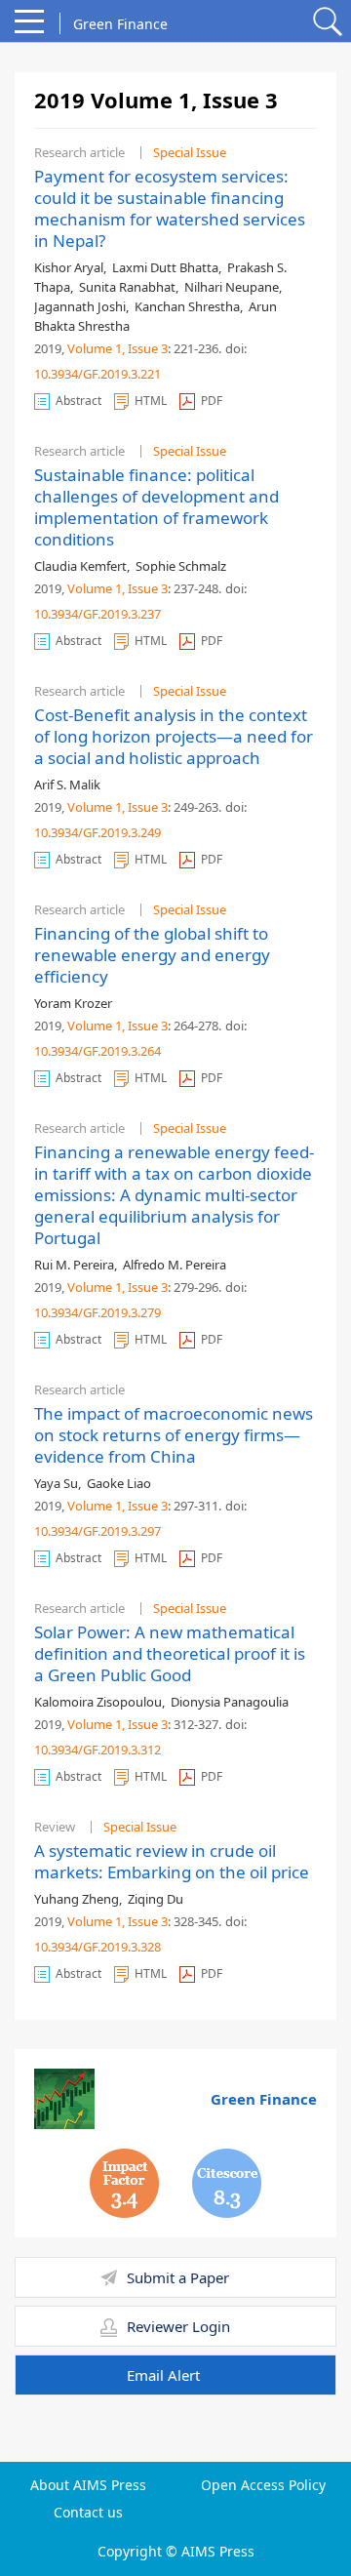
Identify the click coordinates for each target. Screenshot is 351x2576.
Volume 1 (95, 348)
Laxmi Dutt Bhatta (165, 267)
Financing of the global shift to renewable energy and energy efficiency (152, 955)
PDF (212, 401)
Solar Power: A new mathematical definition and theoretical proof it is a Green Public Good (170, 1653)
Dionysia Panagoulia (230, 1702)
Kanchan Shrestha (187, 306)
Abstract (78, 401)
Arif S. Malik (67, 785)
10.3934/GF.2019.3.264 (97, 1051)
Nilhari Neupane (232, 287)
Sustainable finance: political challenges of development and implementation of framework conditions (156, 507)
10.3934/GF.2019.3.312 (97, 1750)
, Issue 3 (145, 348)
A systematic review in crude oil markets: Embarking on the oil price (172, 1861)
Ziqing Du (156, 1899)
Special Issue (190, 152)
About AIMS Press (88, 2485)
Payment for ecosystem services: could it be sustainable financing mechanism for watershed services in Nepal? (170, 208)
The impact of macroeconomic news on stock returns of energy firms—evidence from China (174, 1435)
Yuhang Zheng (77, 1899)
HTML (151, 401)
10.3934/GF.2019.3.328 (97, 1947)
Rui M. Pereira (74, 1265)
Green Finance (264, 2099)
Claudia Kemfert (80, 566)
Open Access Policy (263, 2485)
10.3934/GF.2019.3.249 (97, 832)
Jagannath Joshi (80, 306)
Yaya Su (56, 1483)
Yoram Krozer (73, 1003)
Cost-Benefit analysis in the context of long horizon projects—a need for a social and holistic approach (174, 736)
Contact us (88, 2513)
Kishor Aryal (69, 267)
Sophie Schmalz (181, 566)
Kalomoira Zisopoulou (98, 1702)
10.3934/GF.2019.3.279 (97, 1312)
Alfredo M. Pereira (175, 1265)
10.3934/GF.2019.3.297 (97, 1531)
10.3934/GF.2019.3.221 (97, 374)
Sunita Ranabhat (127, 287)
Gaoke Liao (119, 1483)
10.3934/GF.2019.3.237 (97, 614)
